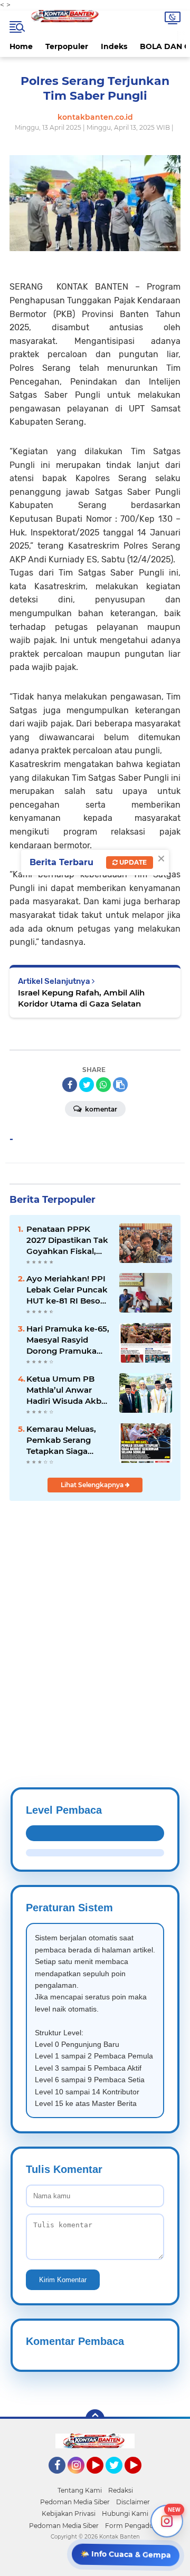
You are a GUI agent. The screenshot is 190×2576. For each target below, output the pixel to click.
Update (132, 862)
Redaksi (121, 2490)
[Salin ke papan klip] (120, 1085)
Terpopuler (67, 46)
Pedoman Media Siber (75, 2502)
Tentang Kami (80, 2490)
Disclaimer (133, 2502)
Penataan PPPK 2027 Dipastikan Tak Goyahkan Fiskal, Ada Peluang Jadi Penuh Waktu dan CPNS (67, 1240)
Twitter (119, 2478)
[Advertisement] (95, 1619)
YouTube (102, 2478)
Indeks (114, 46)
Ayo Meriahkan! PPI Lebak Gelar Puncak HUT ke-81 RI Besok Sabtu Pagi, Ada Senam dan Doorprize (67, 1290)
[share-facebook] (70, 1085)
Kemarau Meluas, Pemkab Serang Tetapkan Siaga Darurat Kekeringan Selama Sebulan (66, 1440)
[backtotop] (95, 2419)
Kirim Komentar (63, 2280)
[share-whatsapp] (103, 1085)
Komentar (100, 1109)
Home (21, 46)
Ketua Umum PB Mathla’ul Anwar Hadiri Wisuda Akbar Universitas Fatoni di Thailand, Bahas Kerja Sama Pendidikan (68, 1390)
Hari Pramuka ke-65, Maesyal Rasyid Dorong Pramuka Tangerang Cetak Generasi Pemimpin (68, 1340)
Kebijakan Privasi (69, 2513)
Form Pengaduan (133, 2526)
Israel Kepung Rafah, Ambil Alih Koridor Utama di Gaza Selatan (81, 998)
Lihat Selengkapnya (93, 1485)
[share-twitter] (87, 1085)
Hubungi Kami (125, 2513)
